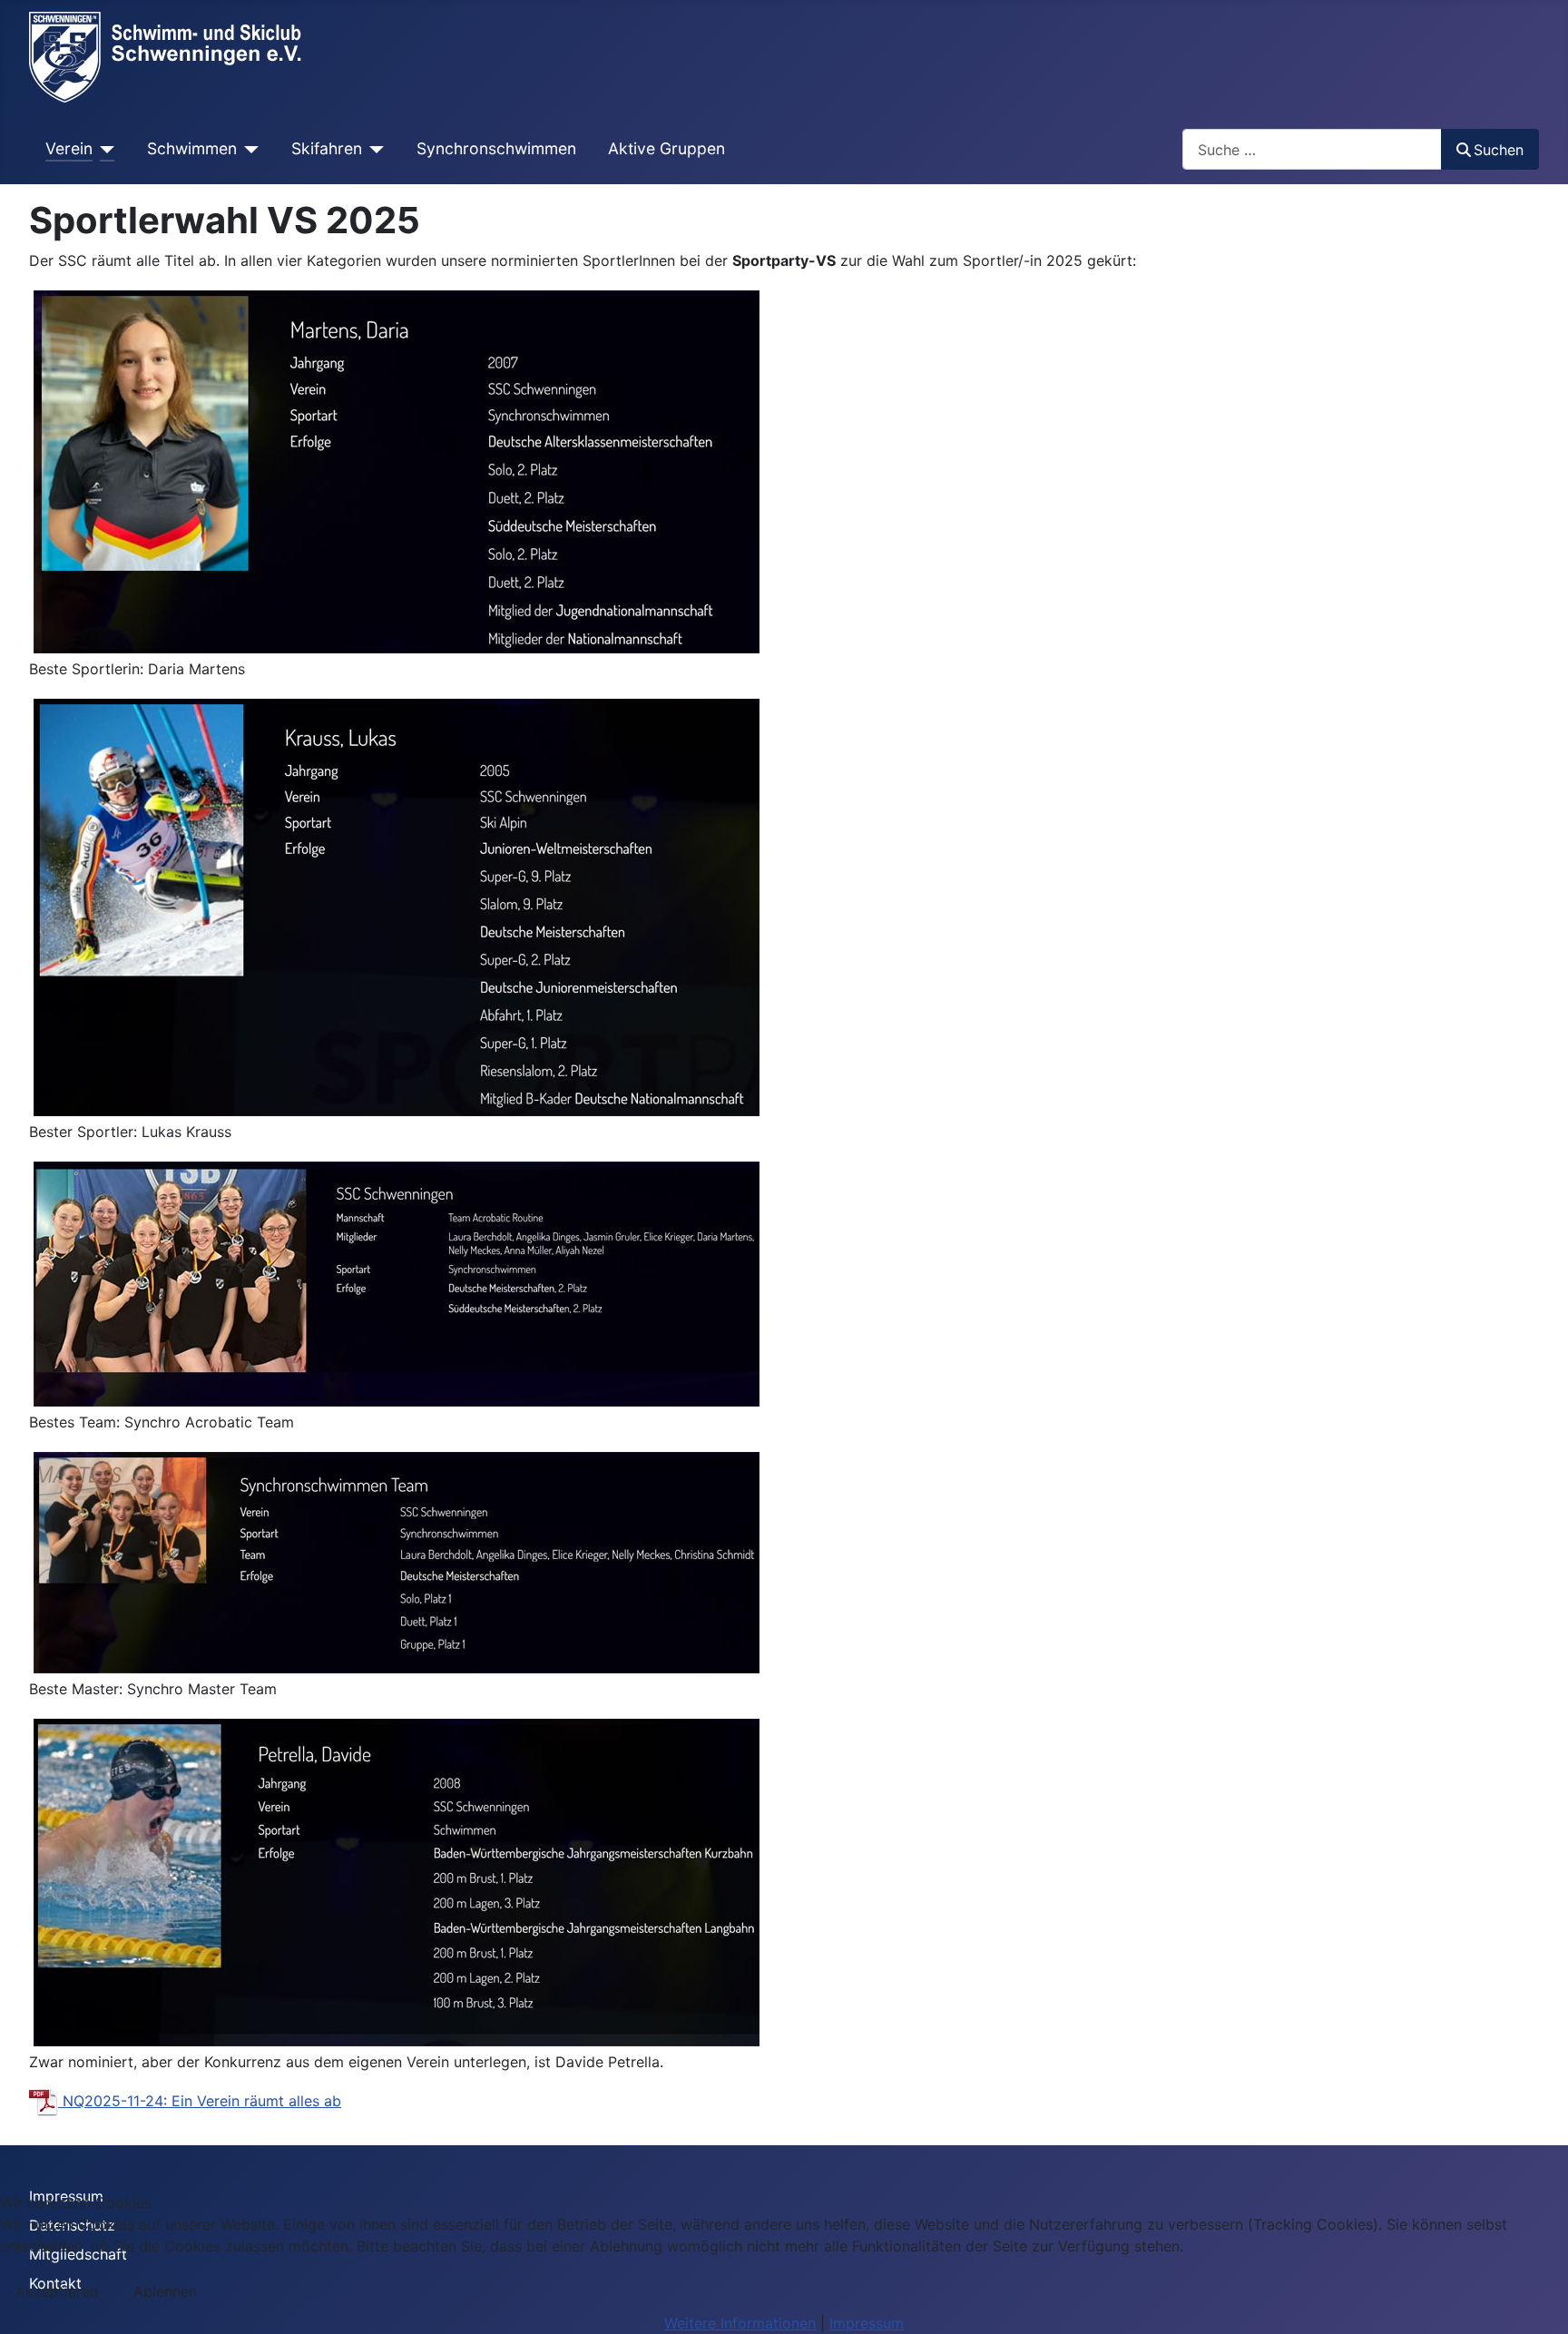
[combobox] (1312, 149)
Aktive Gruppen (666, 148)
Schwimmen (192, 148)
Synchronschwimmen (496, 148)
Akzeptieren (57, 2291)
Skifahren (327, 148)
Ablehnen (165, 2291)
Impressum (867, 2323)
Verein (69, 148)
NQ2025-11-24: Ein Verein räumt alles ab (200, 2101)
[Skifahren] (373, 149)
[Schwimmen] (248, 149)
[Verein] (104, 149)
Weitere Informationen (740, 2323)
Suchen (1499, 150)
